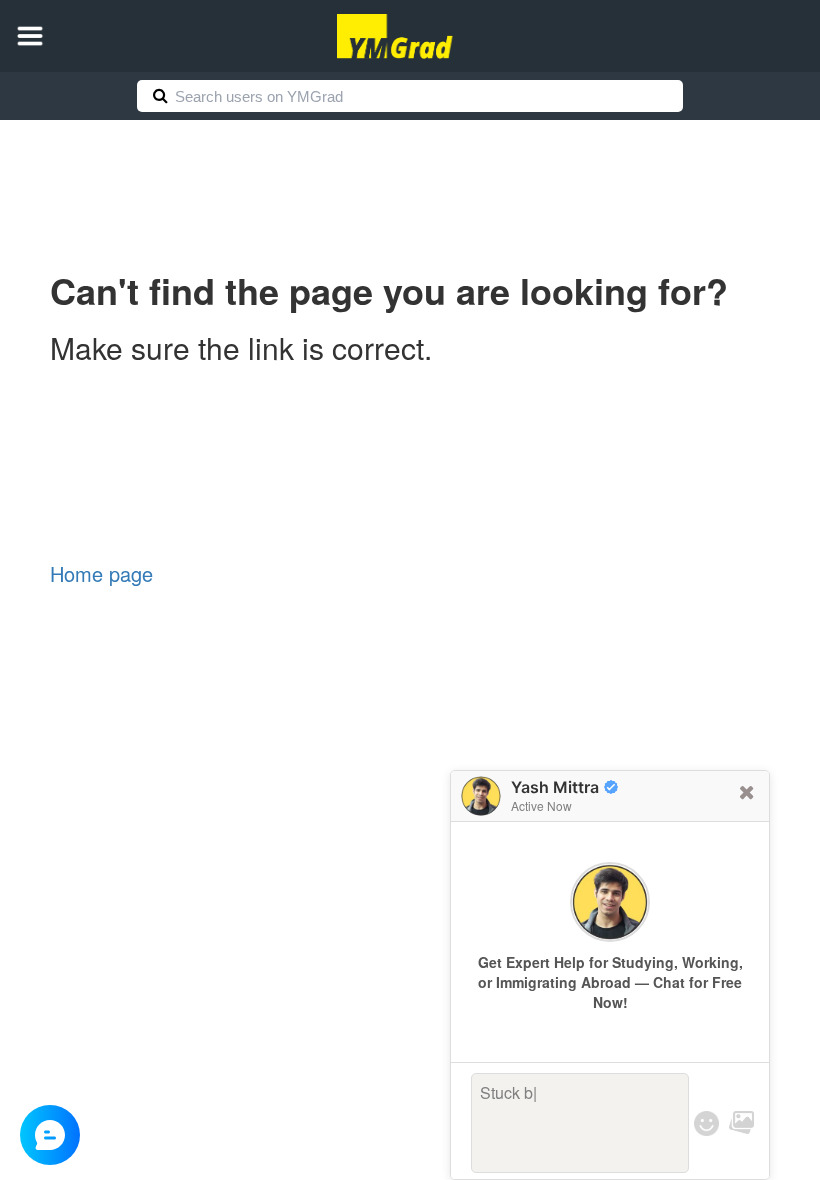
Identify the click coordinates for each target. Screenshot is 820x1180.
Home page (101, 573)
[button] (30, 36)
